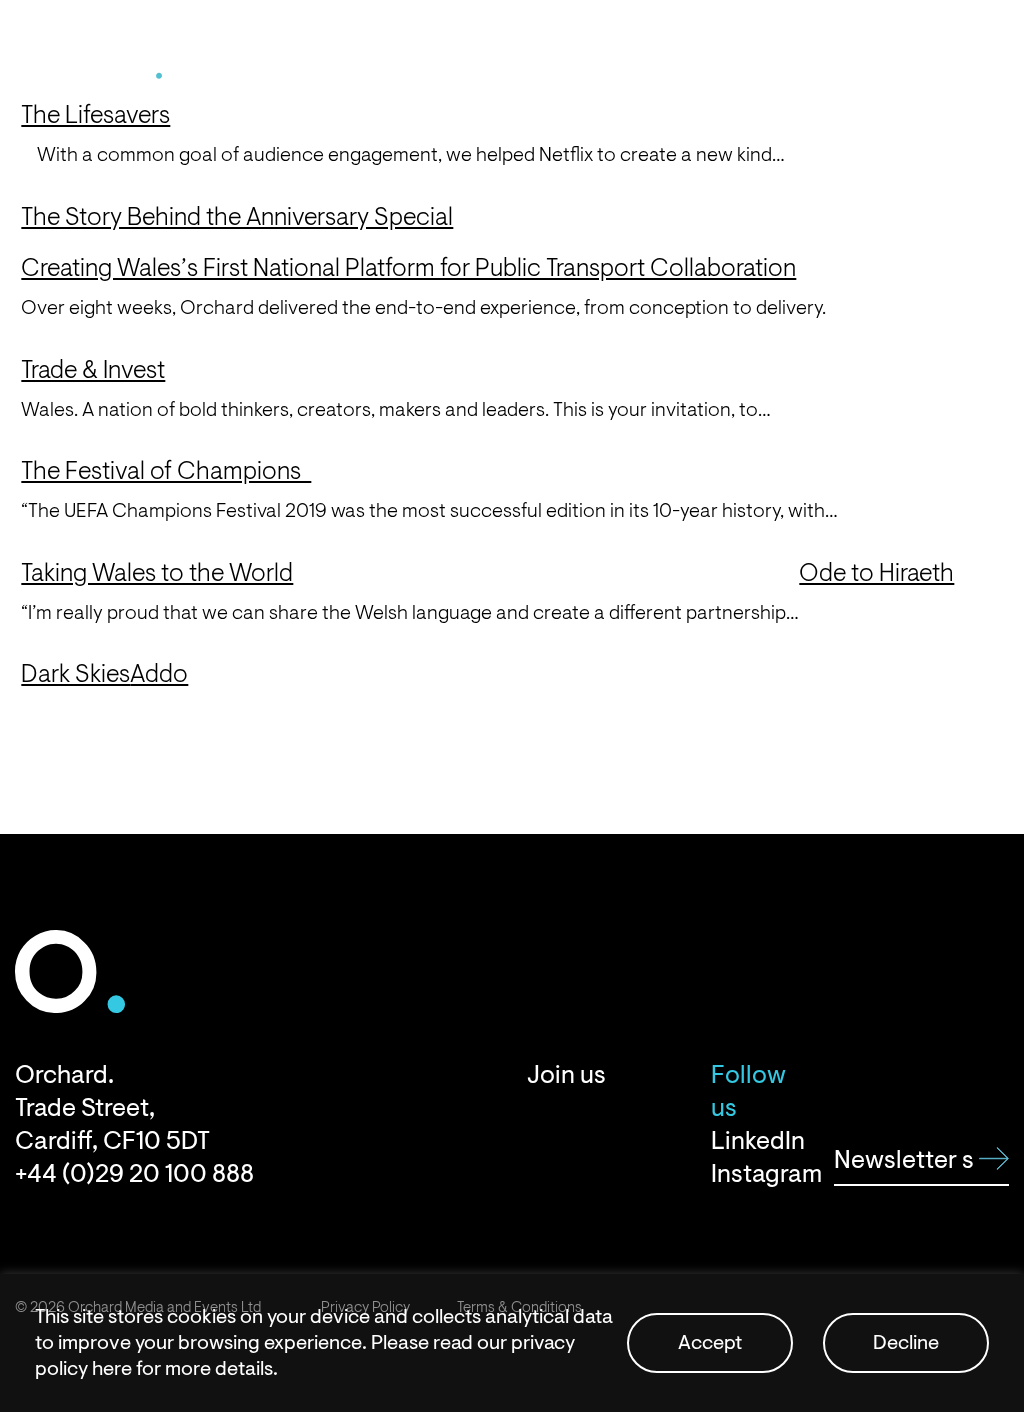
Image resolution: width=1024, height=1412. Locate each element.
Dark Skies (75, 674)
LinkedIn (757, 1141)
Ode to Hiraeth (876, 573)
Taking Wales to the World (157, 573)
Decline (906, 1342)
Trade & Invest (93, 370)
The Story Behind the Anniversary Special (237, 217)
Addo (159, 674)
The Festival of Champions (166, 471)
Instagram (757, 1174)
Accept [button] (710, 1342)
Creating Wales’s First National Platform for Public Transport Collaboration (408, 268)
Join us (566, 1075)
